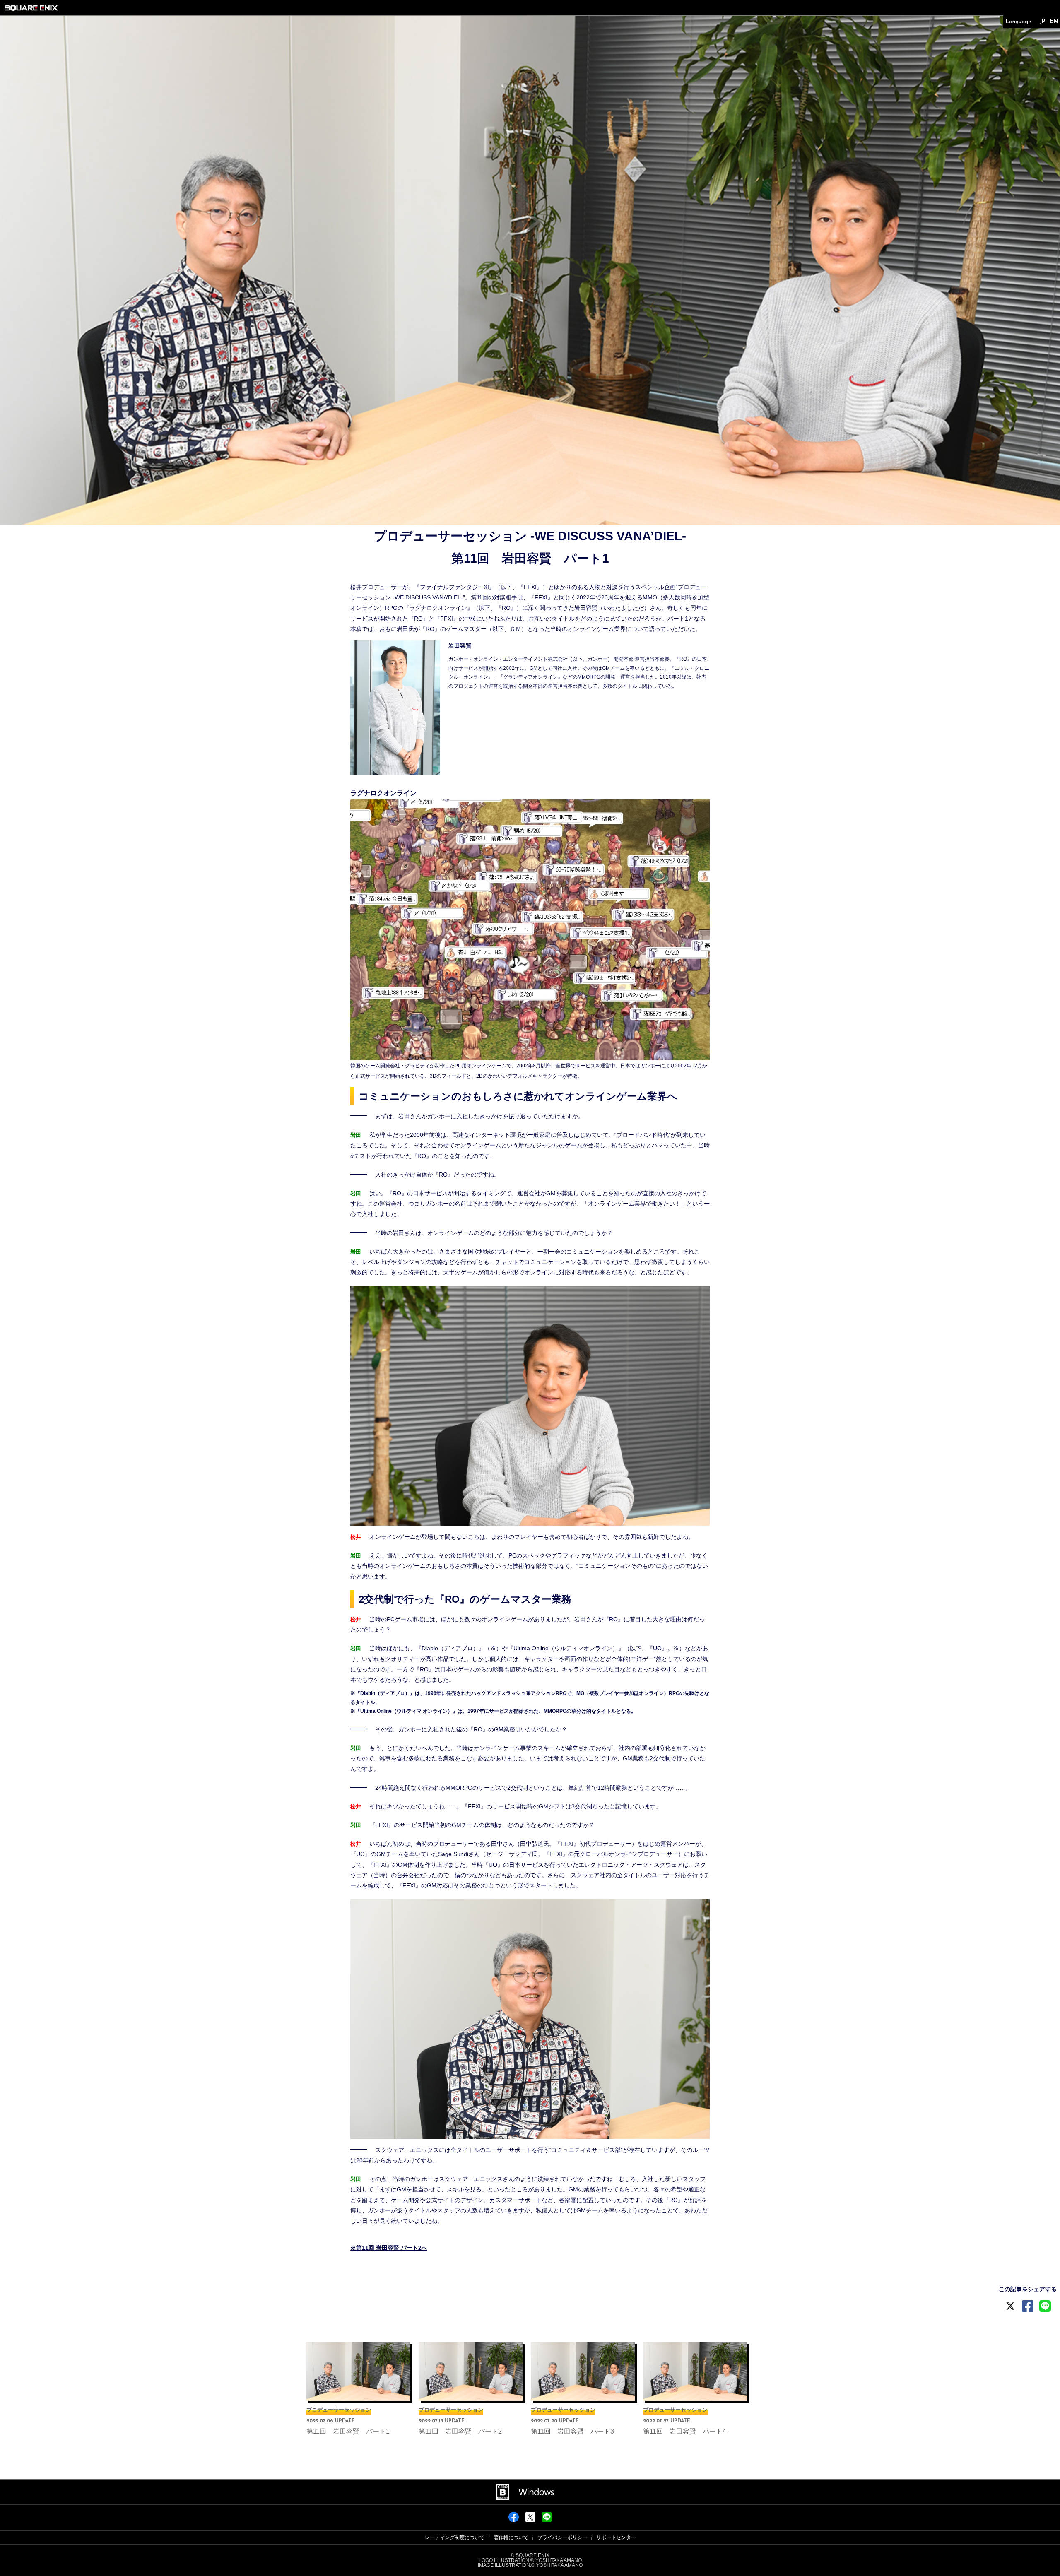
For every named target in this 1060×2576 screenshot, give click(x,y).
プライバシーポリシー (562, 2537)
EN (1054, 22)
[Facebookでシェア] (514, 2520)
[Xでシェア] (530, 2520)
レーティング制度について (455, 2537)
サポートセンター (616, 2537)
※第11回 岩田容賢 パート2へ (389, 2248)
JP (1042, 22)
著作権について (511, 2537)
